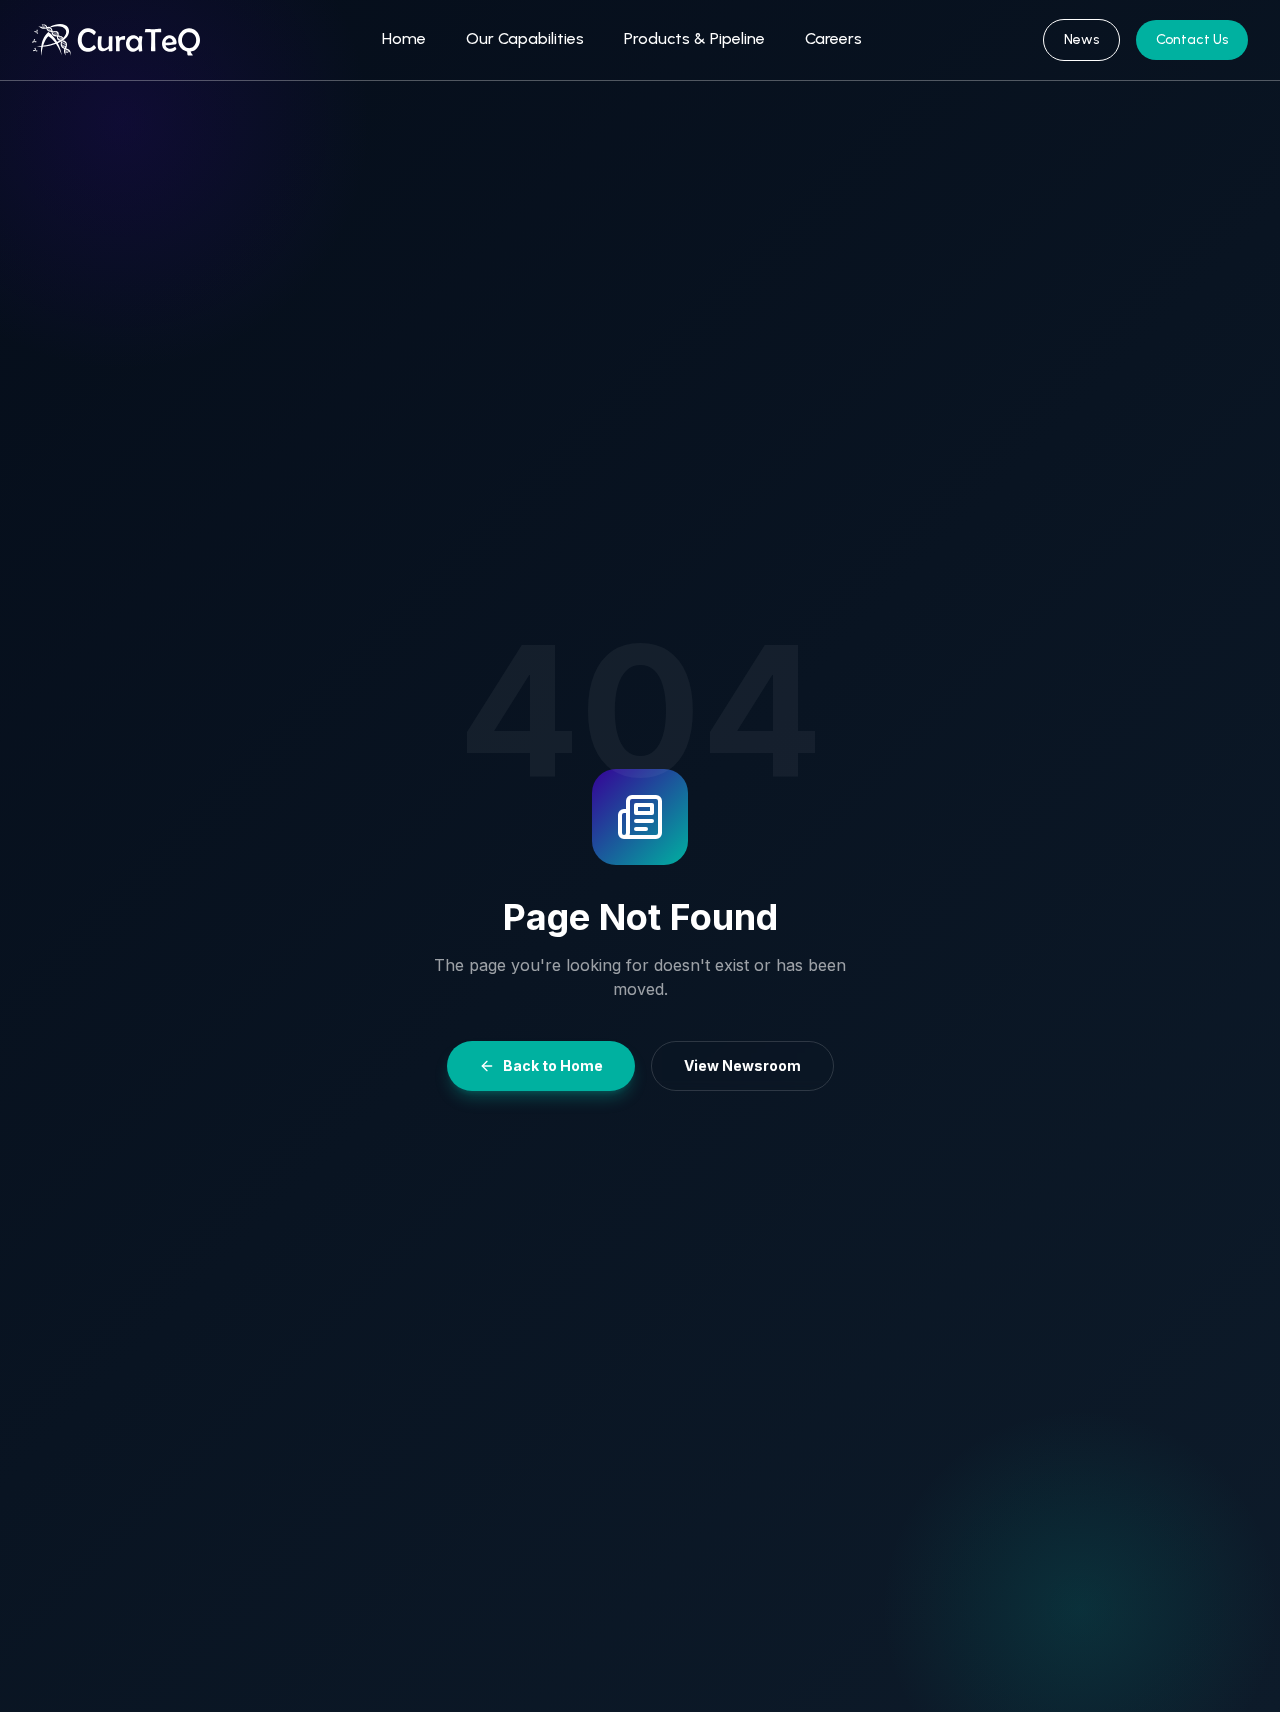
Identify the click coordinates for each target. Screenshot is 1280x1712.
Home (404, 38)
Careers (833, 38)
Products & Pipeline (694, 38)
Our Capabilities (525, 38)
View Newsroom (742, 1065)
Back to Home (553, 1065)
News (1081, 39)
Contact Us (1192, 39)
